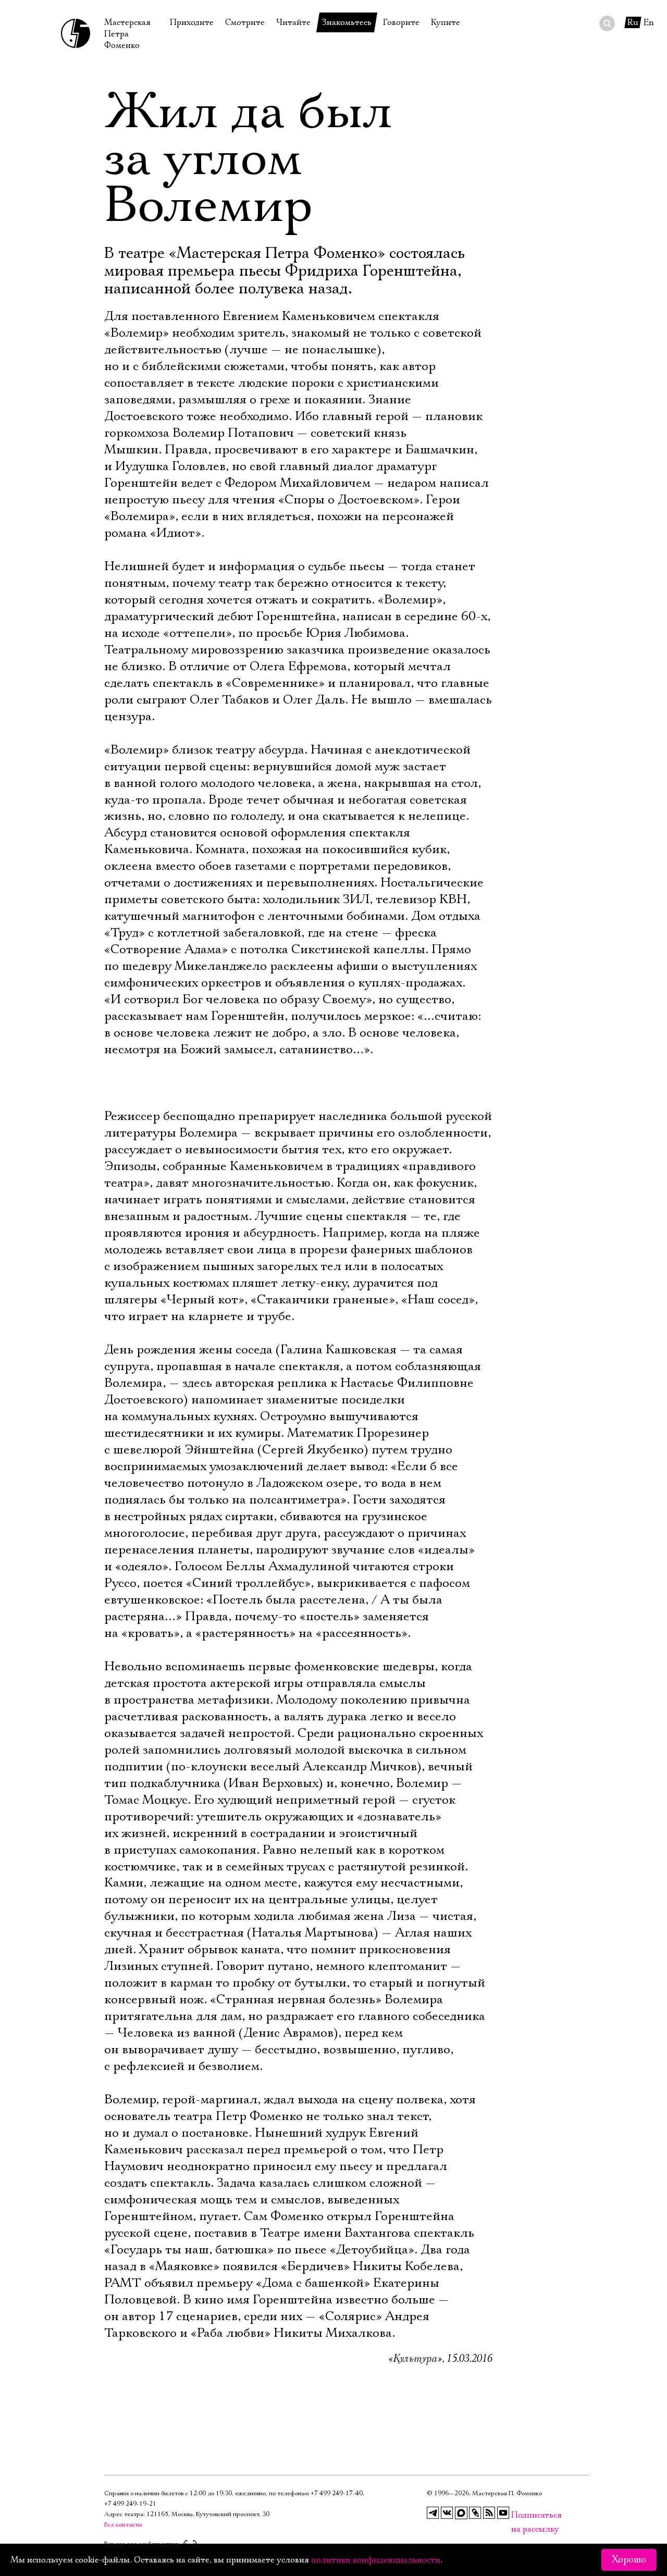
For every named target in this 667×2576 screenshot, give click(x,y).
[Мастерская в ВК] (447, 2513)
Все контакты (123, 2525)
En (649, 22)
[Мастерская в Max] (461, 2513)
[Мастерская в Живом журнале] (475, 2513)
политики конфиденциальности (376, 2560)
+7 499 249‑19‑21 (130, 2504)
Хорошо (629, 2560)
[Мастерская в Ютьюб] (503, 2513)
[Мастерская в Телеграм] (433, 2513)
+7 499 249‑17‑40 (337, 2493)
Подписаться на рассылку (517, 2515)
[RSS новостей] (489, 2513)
